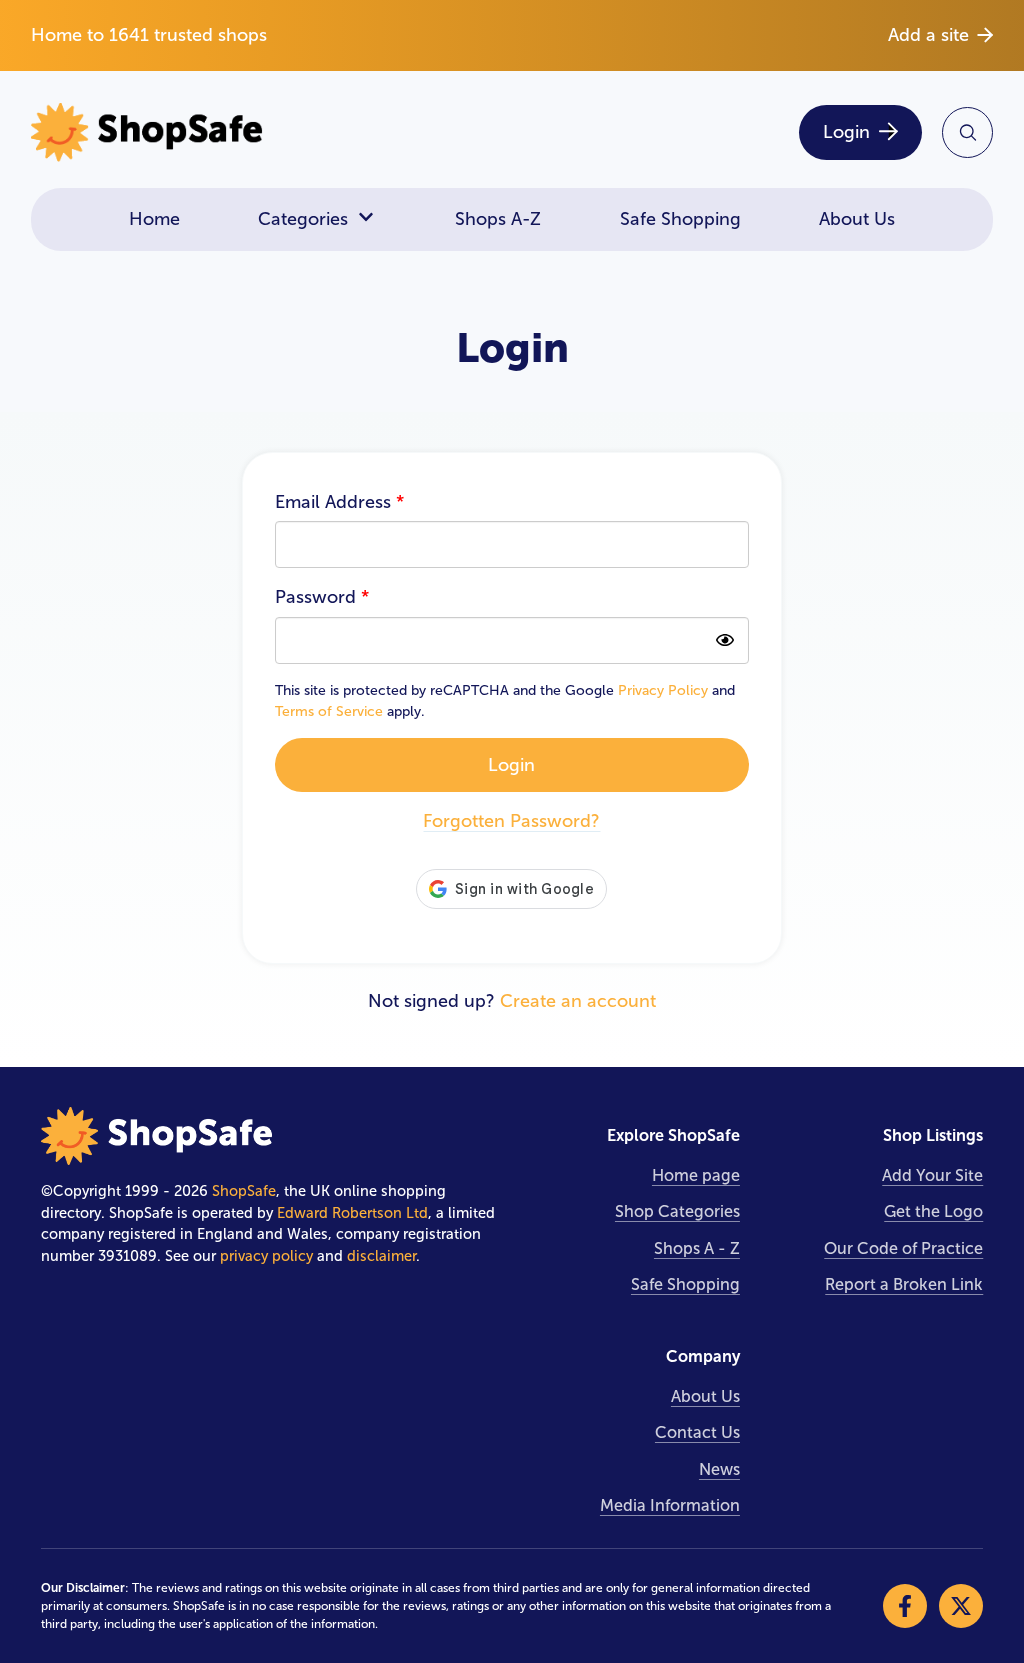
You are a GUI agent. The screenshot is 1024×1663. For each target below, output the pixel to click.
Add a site (928, 35)
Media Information (670, 1505)
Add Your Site (932, 1175)
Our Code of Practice (903, 1248)
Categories (303, 219)
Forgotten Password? (511, 821)
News (719, 1469)
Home (154, 219)
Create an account (578, 1001)
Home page (696, 1175)
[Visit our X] (961, 1606)
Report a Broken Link (904, 1284)
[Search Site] (967, 132)
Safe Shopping (680, 219)
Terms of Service (329, 711)
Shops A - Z (697, 1248)
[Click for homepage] (265, 132)
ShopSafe (244, 1191)
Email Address (339, 502)
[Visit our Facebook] (905, 1606)
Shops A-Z (498, 219)
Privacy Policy (663, 690)
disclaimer (381, 1256)
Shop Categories (677, 1211)
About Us (857, 219)
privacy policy (266, 1256)
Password (322, 597)
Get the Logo (933, 1211)
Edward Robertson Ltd (352, 1213)
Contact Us (697, 1432)
